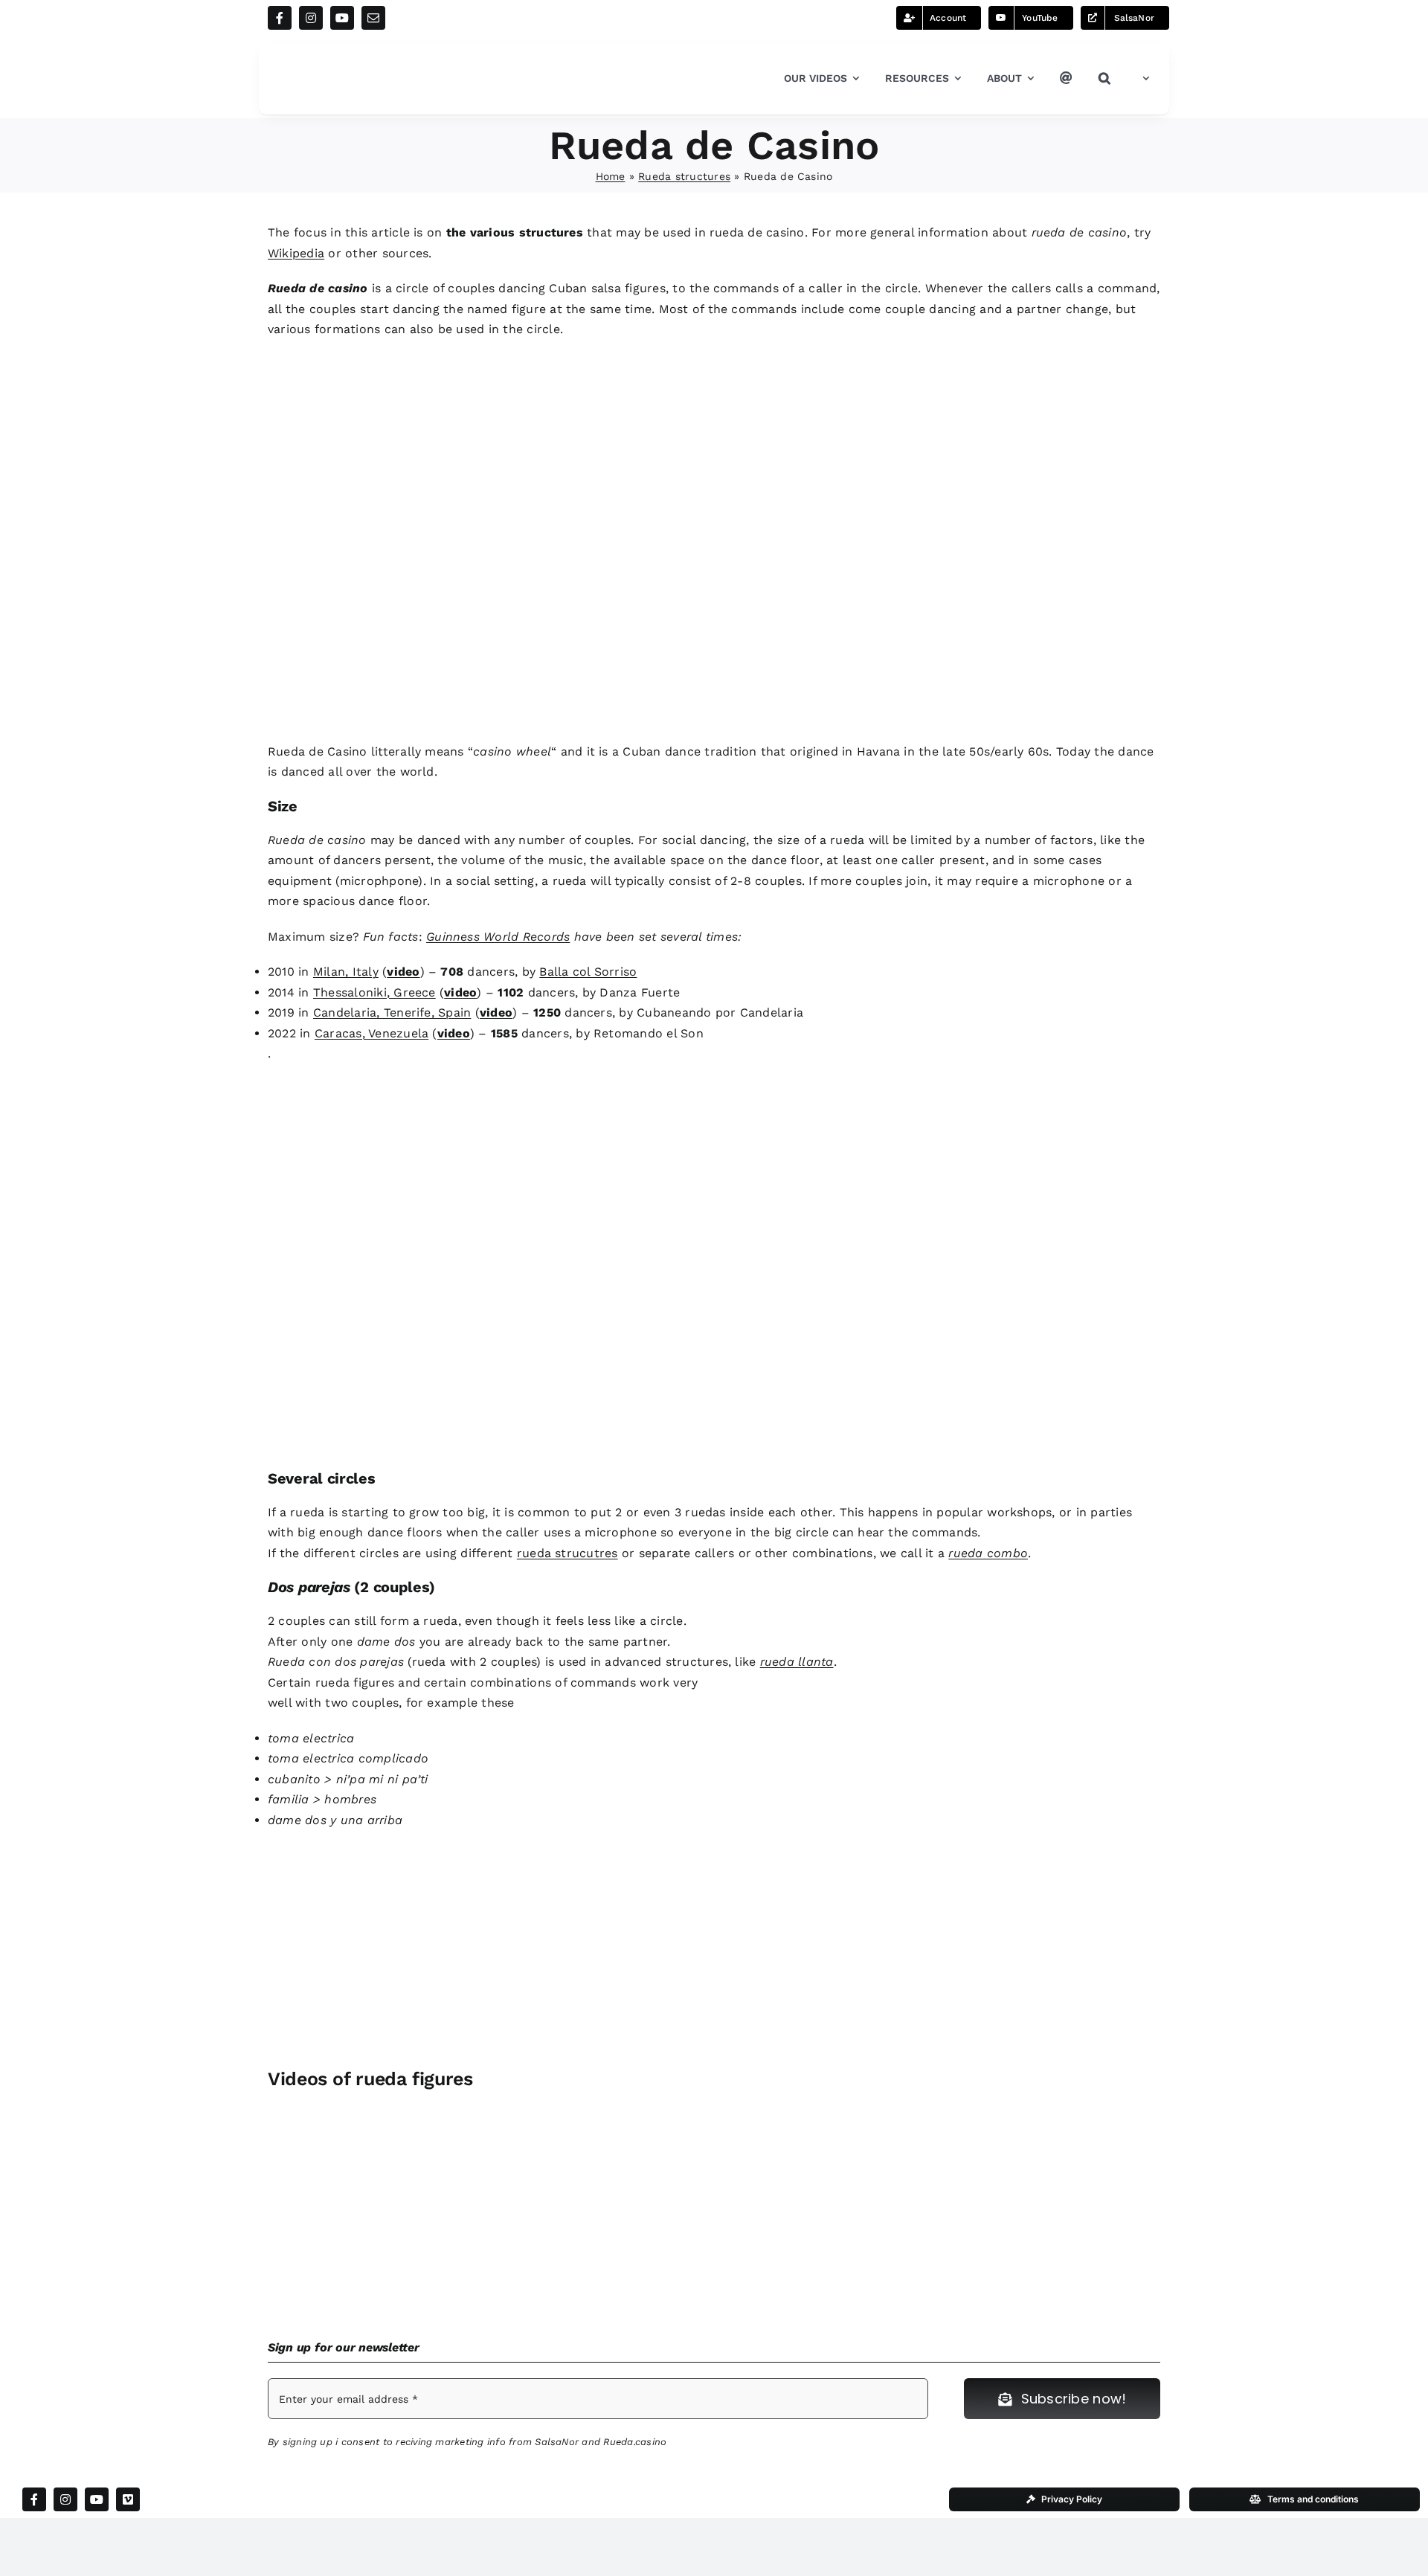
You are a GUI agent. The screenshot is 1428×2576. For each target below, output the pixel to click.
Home (611, 176)
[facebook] (280, 18)
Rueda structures (684, 176)
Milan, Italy (346, 972)
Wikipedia (296, 253)
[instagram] (311, 18)
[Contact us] (1066, 79)
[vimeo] (128, 2499)
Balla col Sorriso (588, 972)
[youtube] (342, 18)
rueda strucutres (567, 1553)
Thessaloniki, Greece (374, 992)
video (403, 972)
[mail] (373, 18)
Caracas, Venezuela (372, 1033)
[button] (1104, 79)
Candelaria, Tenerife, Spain (392, 1012)
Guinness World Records (498, 937)
